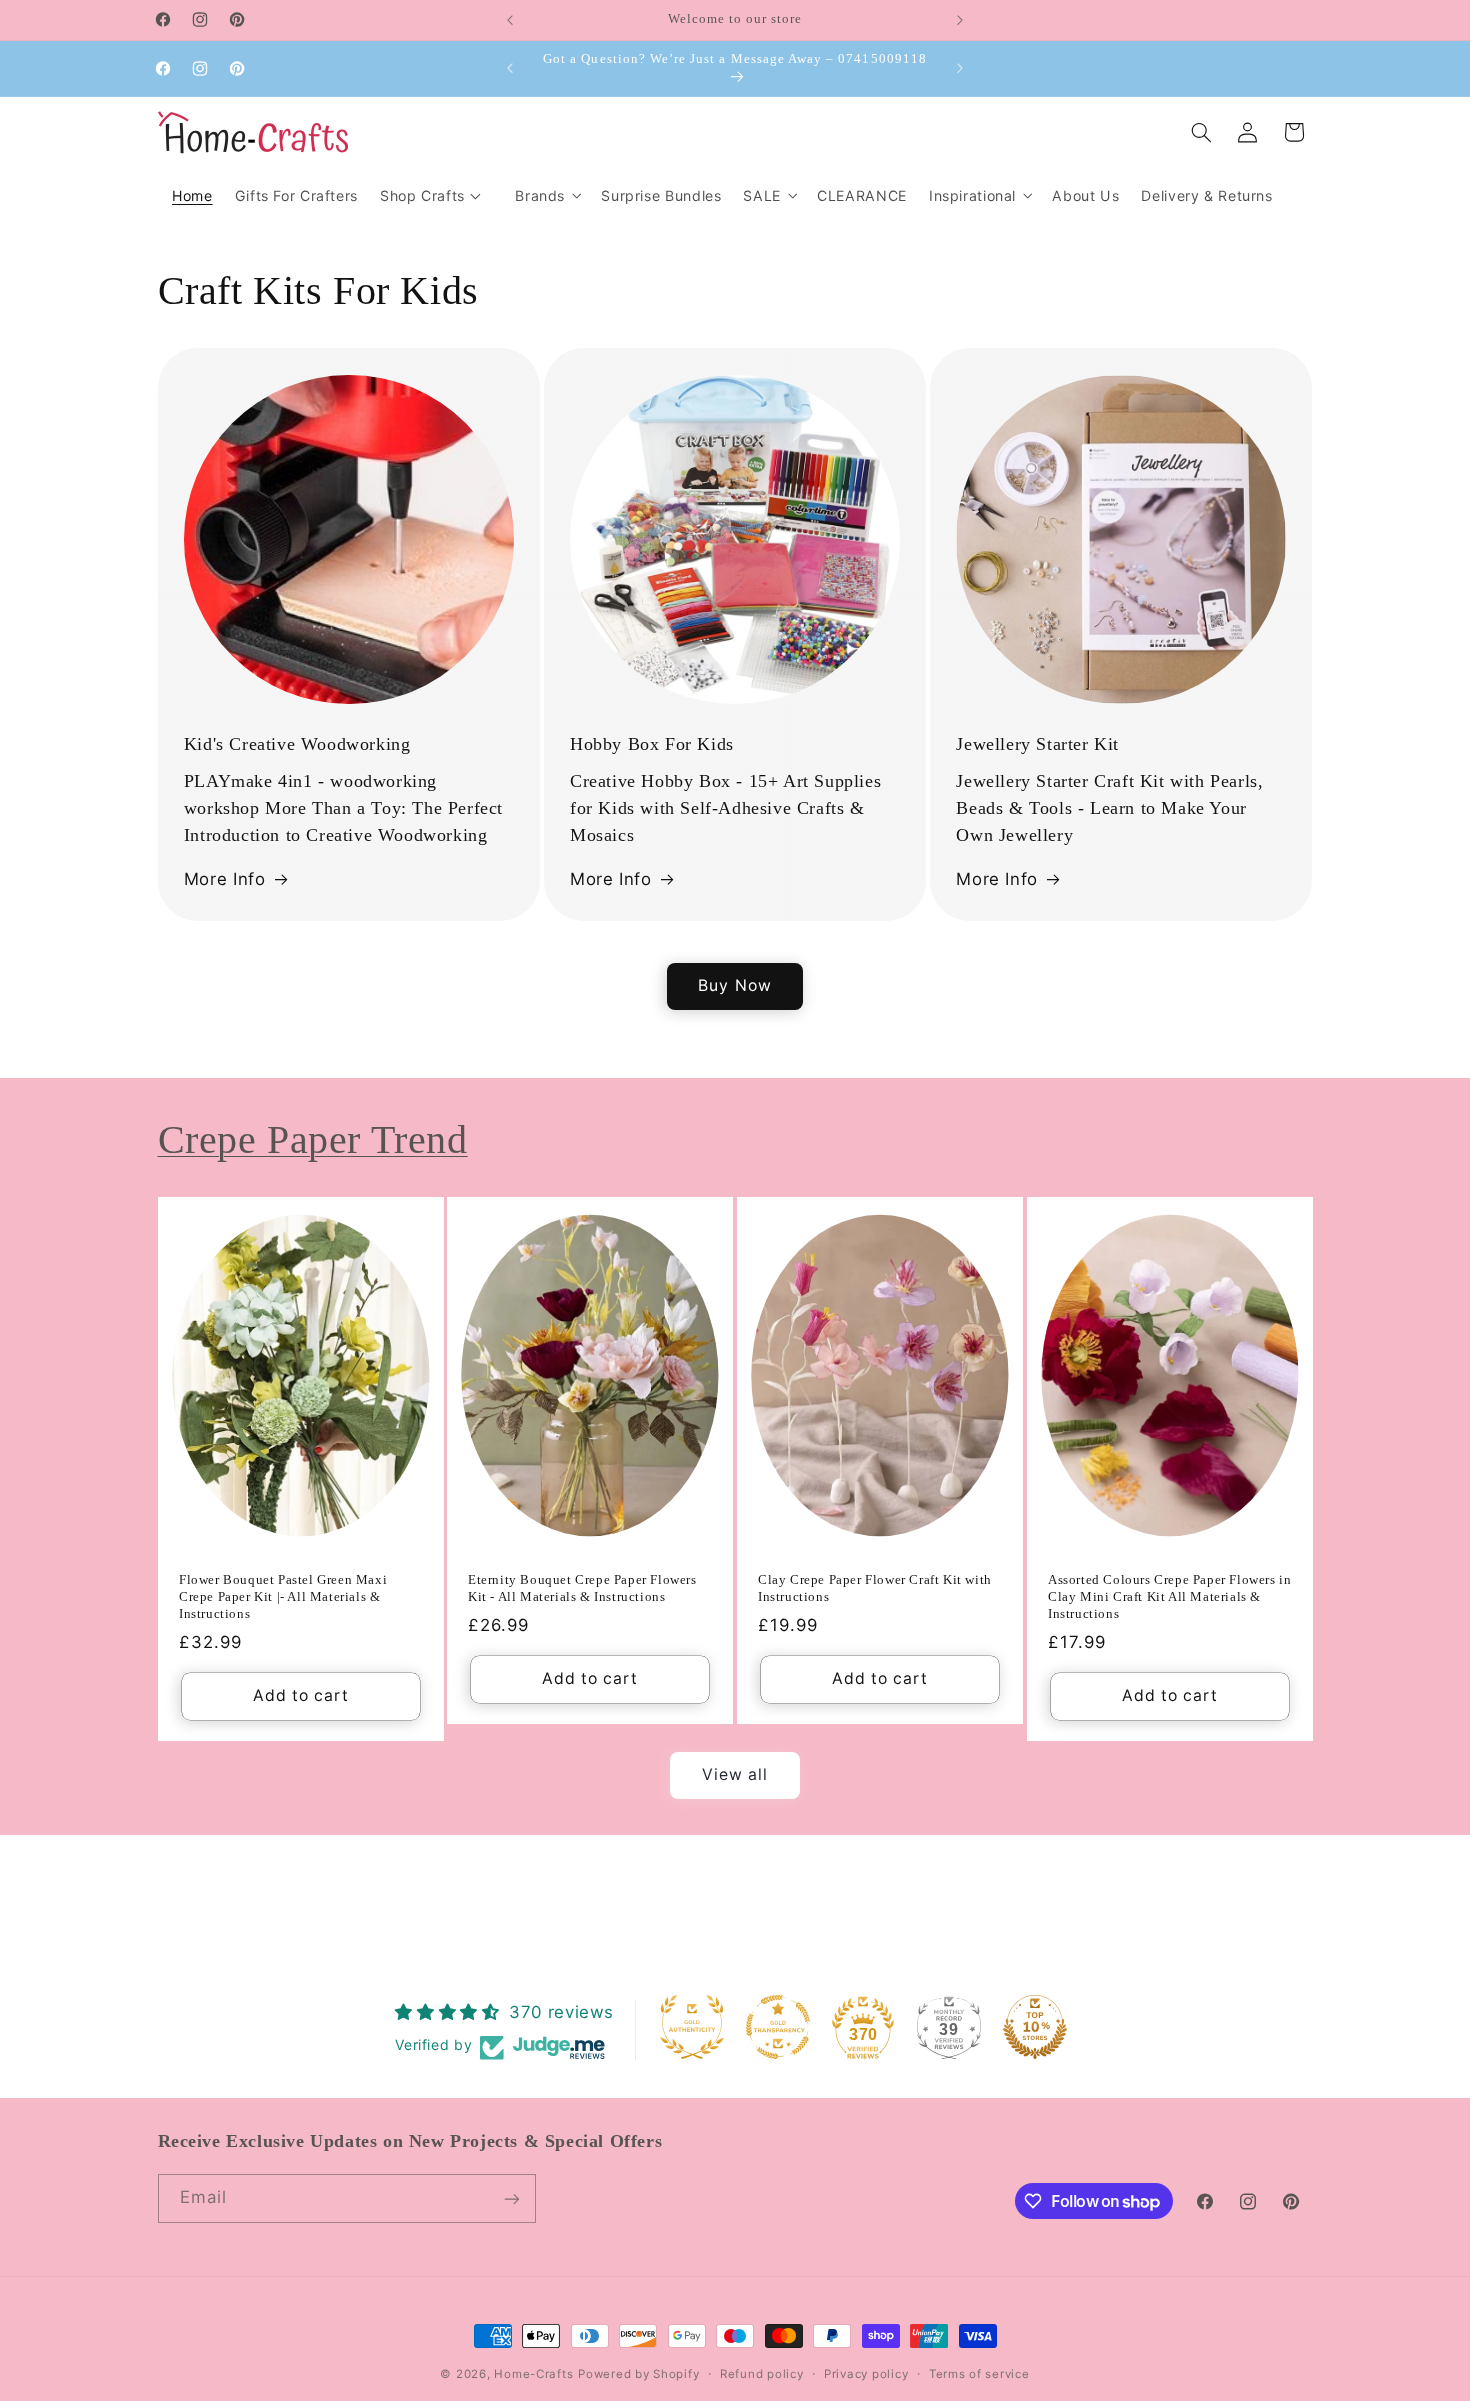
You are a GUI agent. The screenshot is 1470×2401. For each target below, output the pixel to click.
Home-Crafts (533, 2374)
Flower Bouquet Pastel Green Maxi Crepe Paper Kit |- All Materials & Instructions (283, 1596)
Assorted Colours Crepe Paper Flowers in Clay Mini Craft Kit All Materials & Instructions (1169, 1596)
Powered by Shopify (638, 2374)
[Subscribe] (511, 2198)
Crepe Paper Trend (313, 1139)
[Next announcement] (960, 20)
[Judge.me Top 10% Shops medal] (1035, 2027)
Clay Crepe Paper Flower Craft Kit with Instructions (875, 1588)
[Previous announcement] (510, 20)
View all (735, 1774)
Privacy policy (866, 2374)
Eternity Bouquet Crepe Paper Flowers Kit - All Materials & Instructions (582, 1588)
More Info (225, 879)
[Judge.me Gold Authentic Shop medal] (692, 2027)
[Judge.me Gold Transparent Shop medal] (778, 2027)
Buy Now (734, 985)
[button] (547, 195)
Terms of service (979, 2374)
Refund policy (762, 2374)
